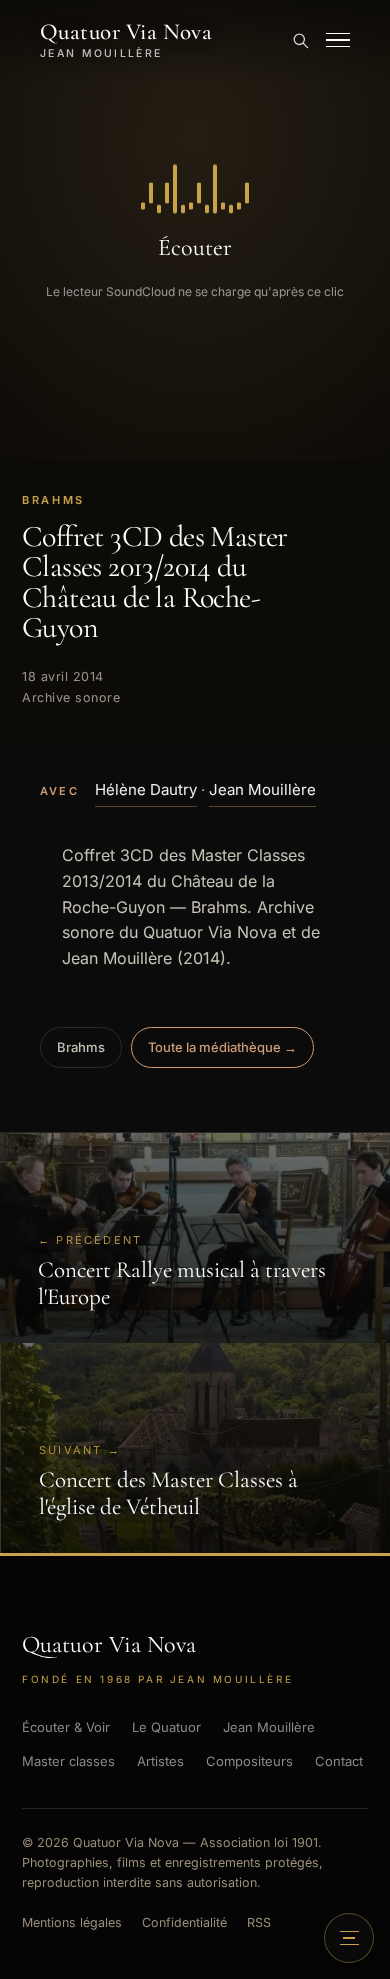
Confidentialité (184, 1922)
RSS (259, 1922)
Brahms (81, 1047)
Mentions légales (72, 1922)
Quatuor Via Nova (126, 40)
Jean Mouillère (262, 789)
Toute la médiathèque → (222, 1047)
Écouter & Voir (66, 1727)
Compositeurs (249, 1761)
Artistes (160, 1761)
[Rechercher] (300, 40)
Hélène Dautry (146, 789)
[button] (195, 230)
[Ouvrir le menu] (338, 40)
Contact (339, 1761)
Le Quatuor (166, 1727)
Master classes (68, 1761)
